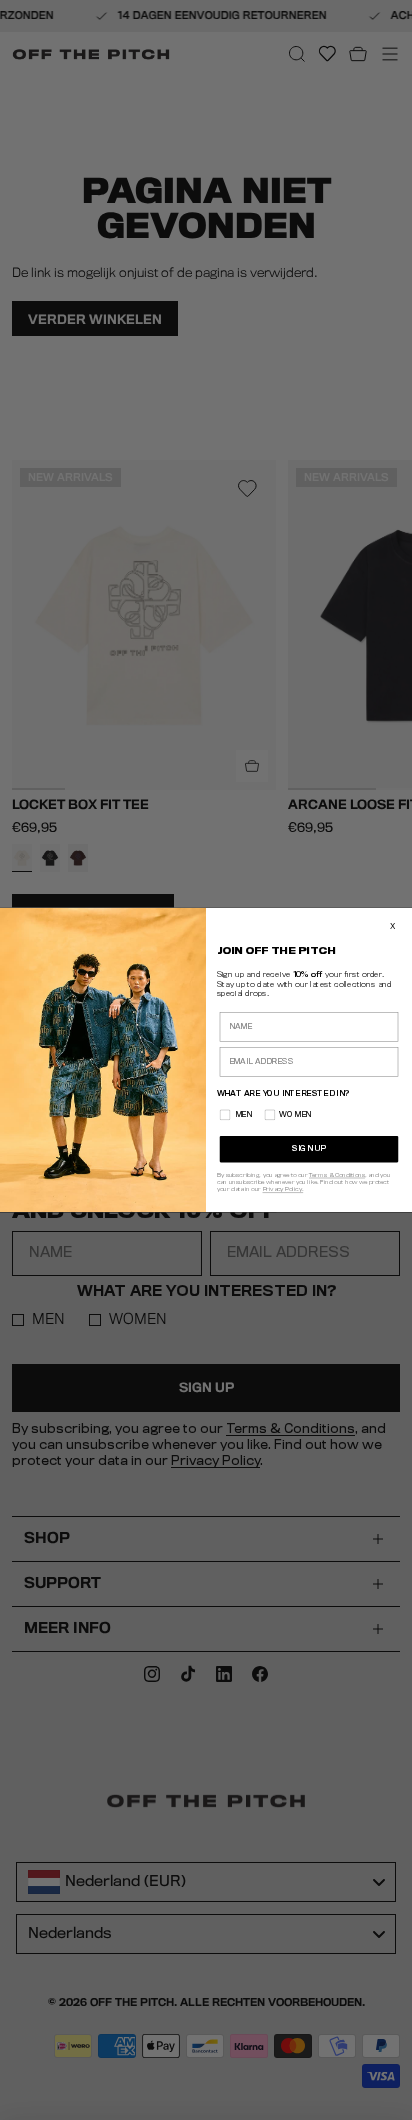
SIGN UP (308, 1149)
